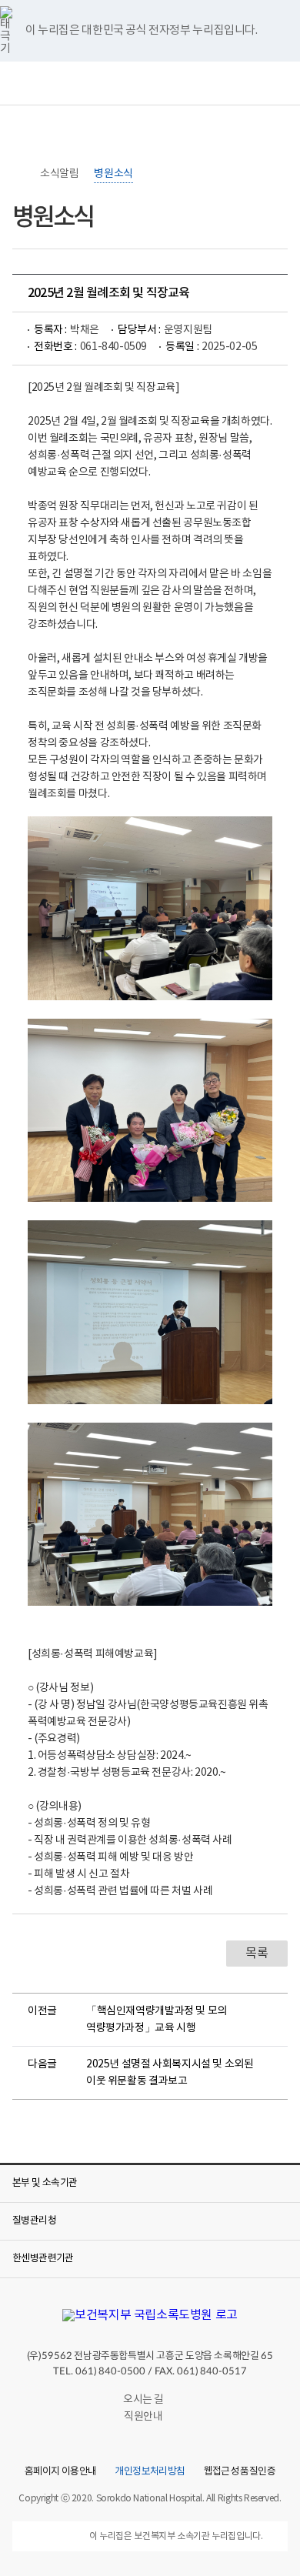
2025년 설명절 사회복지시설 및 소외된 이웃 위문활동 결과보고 (170, 2073)
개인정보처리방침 (150, 2472)
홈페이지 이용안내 (60, 2472)
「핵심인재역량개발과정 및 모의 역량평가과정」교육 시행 (157, 2020)
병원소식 (113, 174)
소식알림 (59, 174)
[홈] (20, 174)
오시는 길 (143, 2400)
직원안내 (143, 2417)
